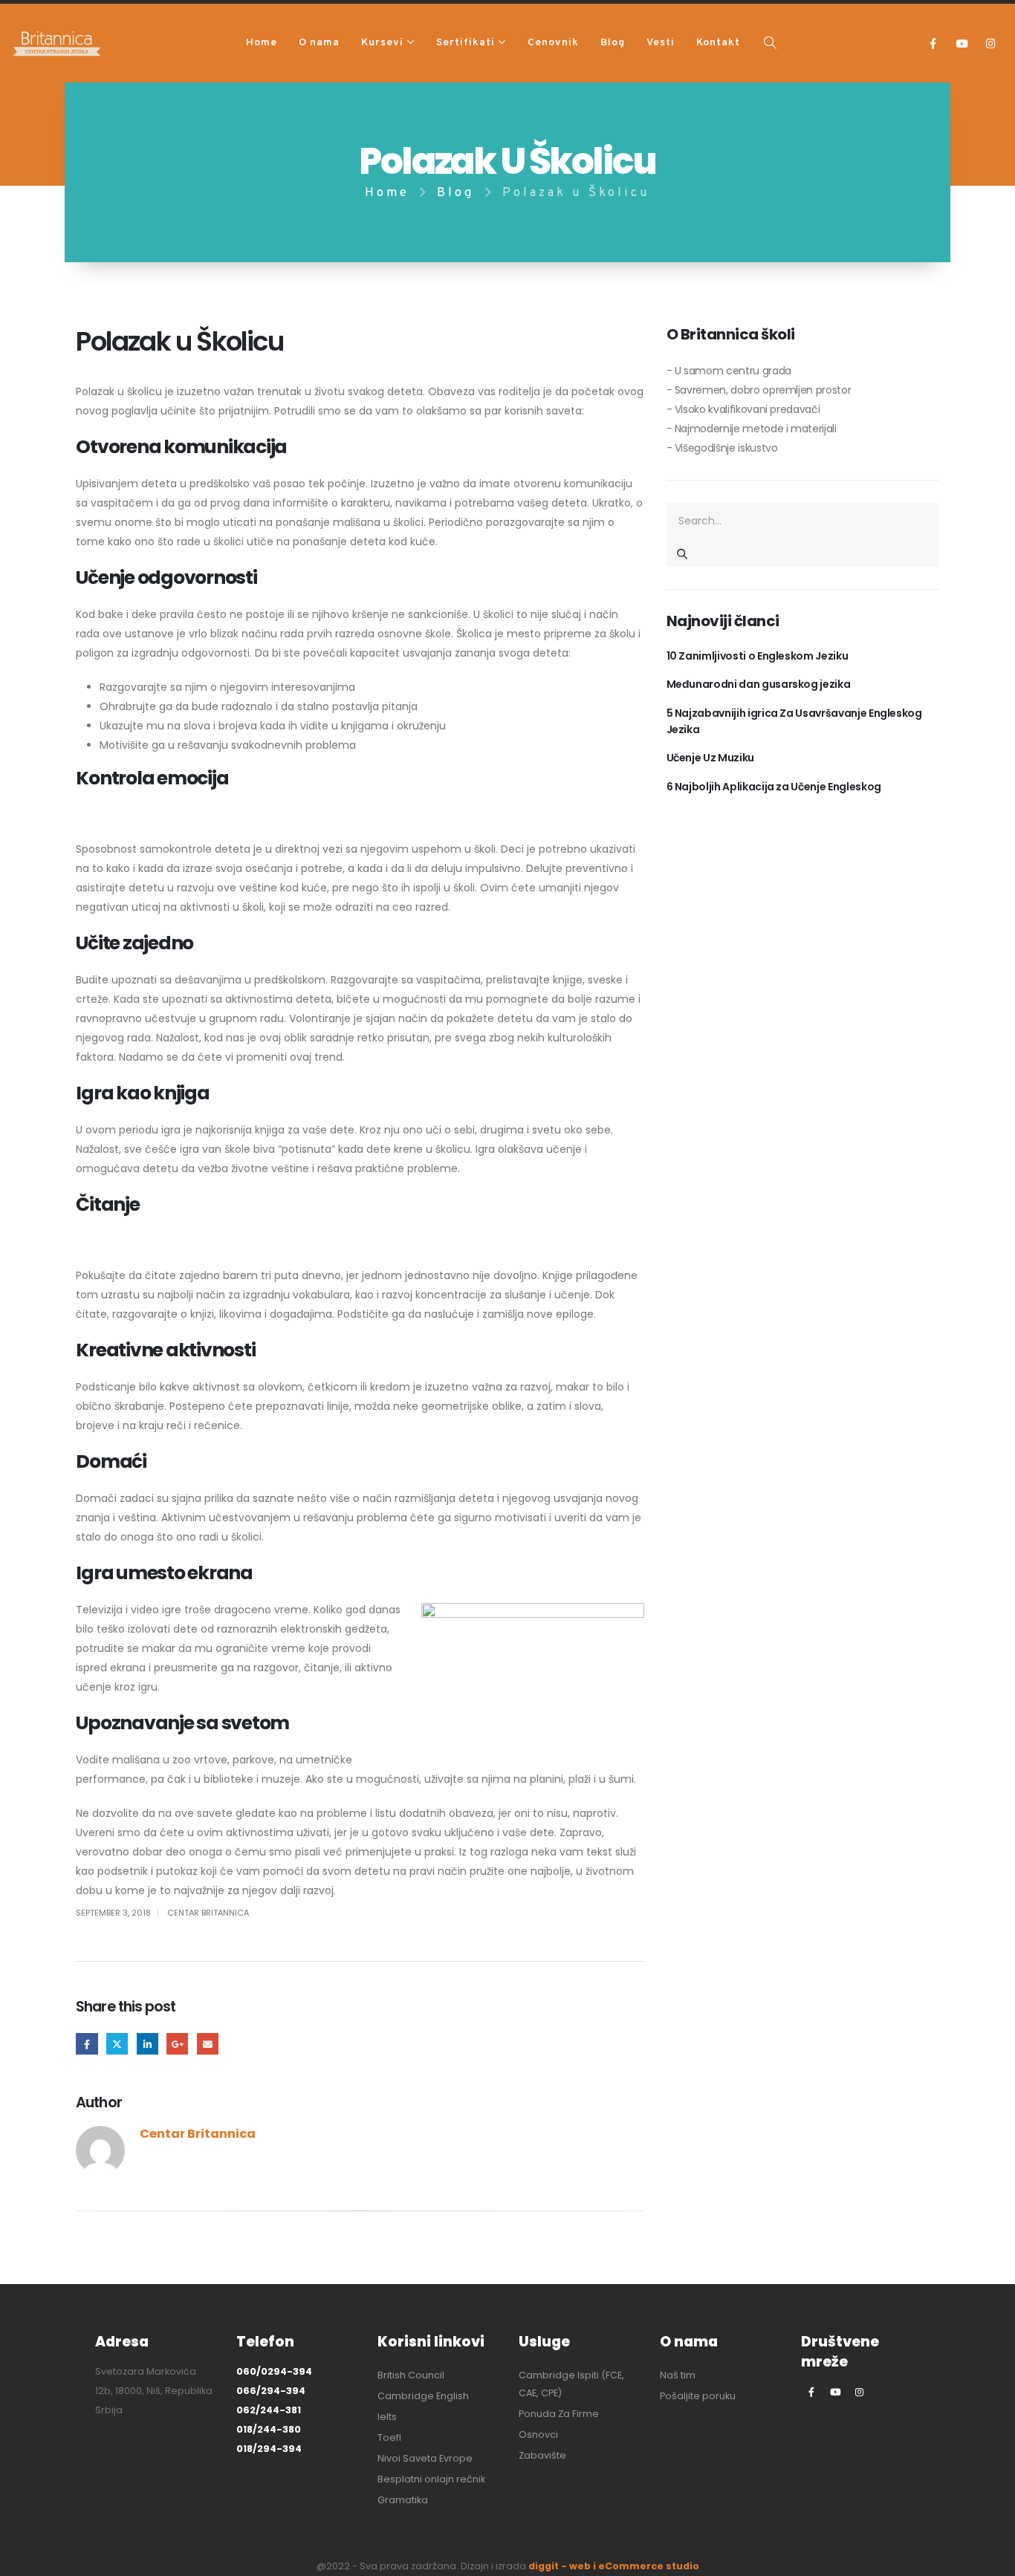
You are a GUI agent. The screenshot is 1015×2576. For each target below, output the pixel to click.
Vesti (661, 43)
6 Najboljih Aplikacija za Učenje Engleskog (774, 787)
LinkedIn (147, 2044)
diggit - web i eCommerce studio (614, 2566)
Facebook (87, 2044)
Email (208, 2044)
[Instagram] (991, 43)
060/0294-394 (274, 2371)
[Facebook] (933, 43)
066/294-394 (271, 2391)
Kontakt (718, 43)
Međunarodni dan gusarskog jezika (759, 684)
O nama (319, 43)
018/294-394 (269, 2449)
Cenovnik (553, 43)
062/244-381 (269, 2410)
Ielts (387, 2417)
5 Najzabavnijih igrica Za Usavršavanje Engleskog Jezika (794, 721)
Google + (177, 2044)
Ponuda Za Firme (559, 2414)
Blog (613, 43)
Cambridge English (423, 2396)
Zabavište (542, 2455)
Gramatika (403, 2500)
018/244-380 (269, 2429)
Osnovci (538, 2434)
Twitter (117, 2044)
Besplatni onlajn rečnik (431, 2479)
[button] (770, 44)
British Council (411, 2375)
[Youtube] (962, 43)
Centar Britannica (208, 1913)
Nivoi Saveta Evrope (425, 2458)
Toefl (389, 2437)
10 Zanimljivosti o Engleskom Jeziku (758, 656)
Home (262, 43)
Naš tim (678, 2375)
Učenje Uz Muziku (710, 758)
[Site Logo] (57, 43)
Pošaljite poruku (698, 2396)
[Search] (683, 553)
